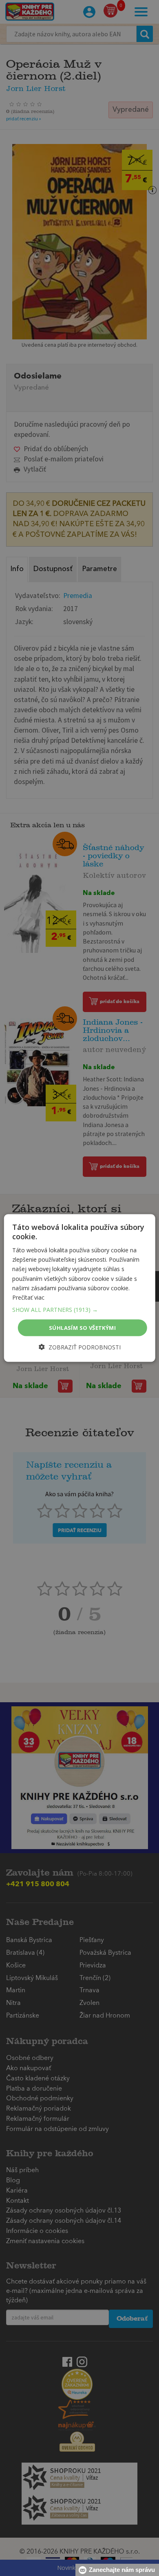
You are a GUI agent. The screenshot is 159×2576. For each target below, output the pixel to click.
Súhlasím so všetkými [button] (82, 1327)
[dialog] (80, 1288)
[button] (80, 1309)
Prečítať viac (28, 1297)
